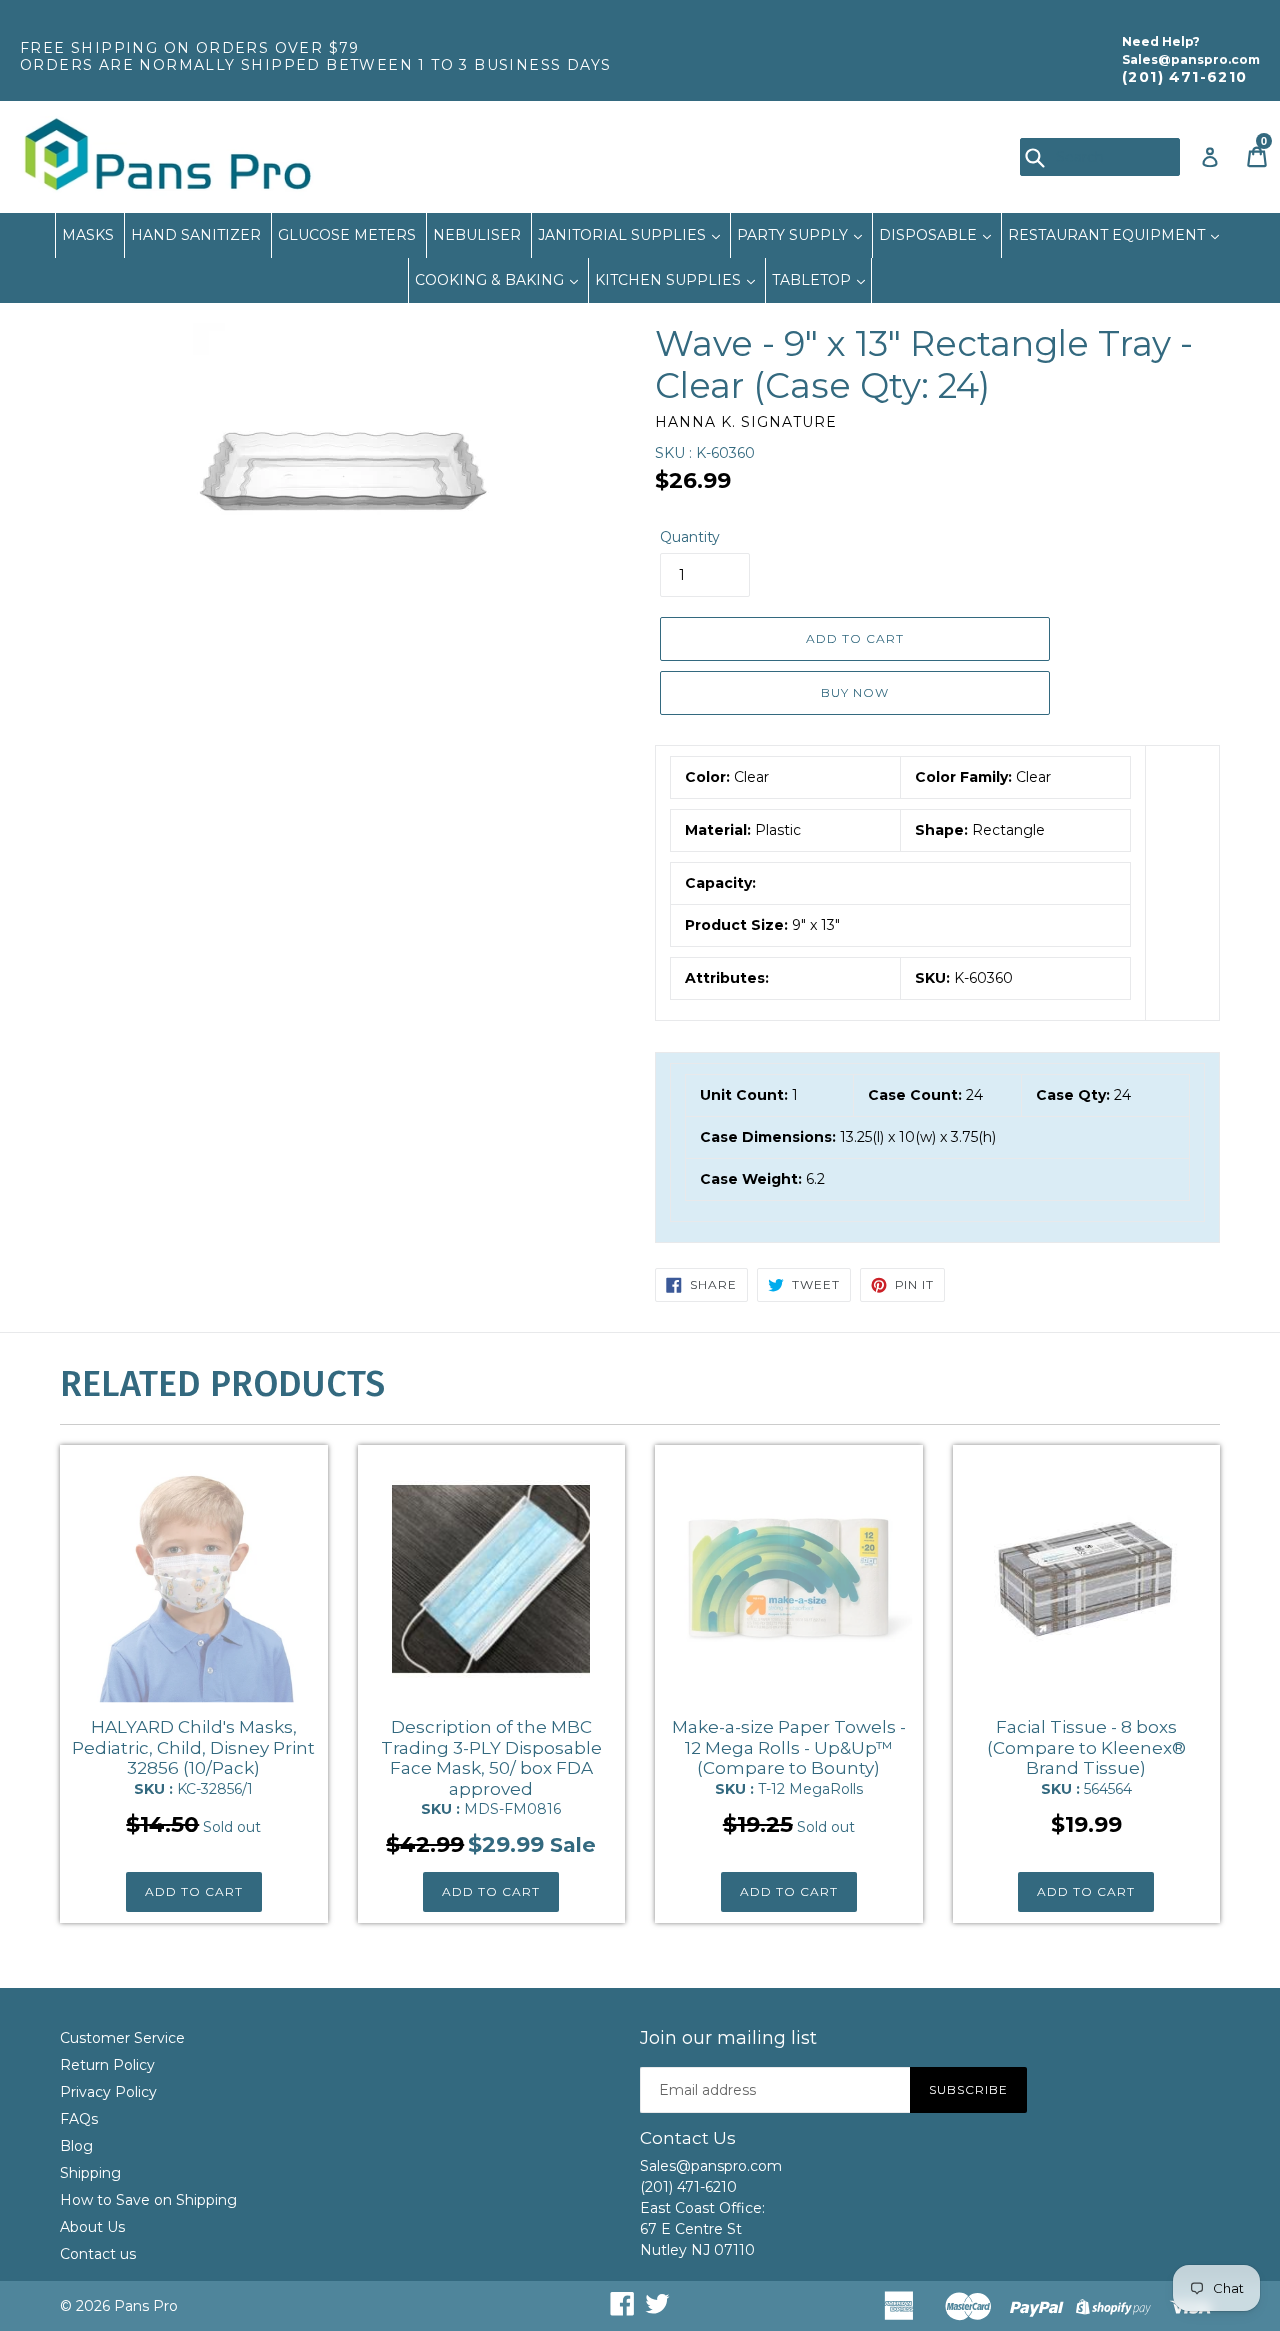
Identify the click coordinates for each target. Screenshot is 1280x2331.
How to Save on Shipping (148, 2200)
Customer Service (122, 2038)
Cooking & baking (491, 280)
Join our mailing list (728, 2038)
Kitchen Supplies (670, 280)
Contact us (98, 2254)
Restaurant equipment (1108, 235)
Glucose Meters (347, 235)
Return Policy (107, 2065)
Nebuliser (477, 235)
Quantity (690, 537)
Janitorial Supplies (624, 235)
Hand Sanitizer (196, 235)
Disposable (930, 235)
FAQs (79, 2119)
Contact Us (688, 2138)
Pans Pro (146, 2306)
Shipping (90, 2173)
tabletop (813, 280)
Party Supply (794, 235)
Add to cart (194, 1891)
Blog (76, 2146)
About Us (92, 2227)
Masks (88, 235)
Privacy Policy (108, 2092)
